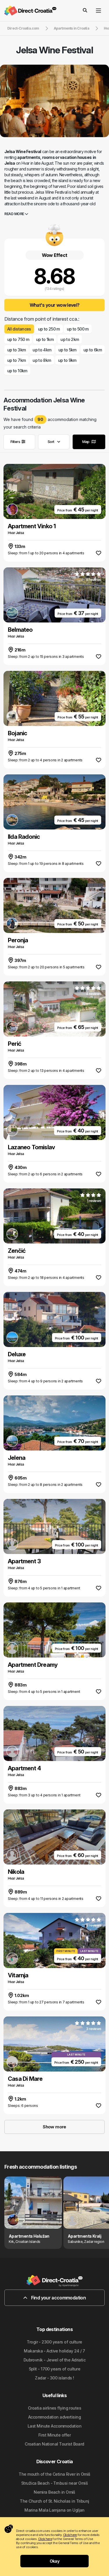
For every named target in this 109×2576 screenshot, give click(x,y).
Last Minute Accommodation (54, 2426)
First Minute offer (54, 2435)
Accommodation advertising (54, 2417)
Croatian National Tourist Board (54, 2444)
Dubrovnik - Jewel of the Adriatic (55, 2360)
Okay (55, 2561)
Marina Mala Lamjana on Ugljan (54, 2510)
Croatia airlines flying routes (54, 2408)
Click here (70, 2535)
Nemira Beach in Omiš (54, 2492)
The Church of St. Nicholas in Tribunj (54, 2501)
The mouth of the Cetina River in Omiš (54, 2474)
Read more (15, 214)
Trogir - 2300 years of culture (54, 2342)
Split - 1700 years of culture (55, 2369)
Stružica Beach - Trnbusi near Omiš (54, 2483)
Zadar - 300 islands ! (54, 2378)
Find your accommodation (58, 2298)
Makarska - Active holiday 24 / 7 (54, 2351)
